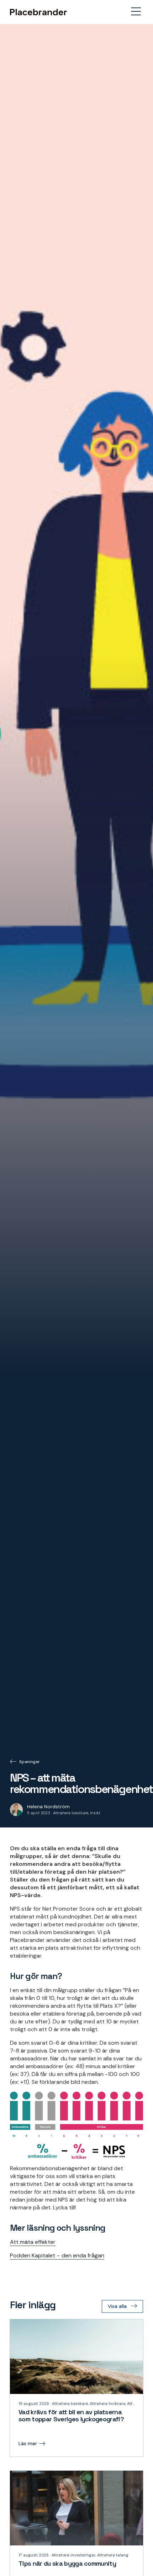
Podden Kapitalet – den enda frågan (57, 2255)
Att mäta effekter (33, 2242)
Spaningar (30, 1762)
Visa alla (117, 2306)
